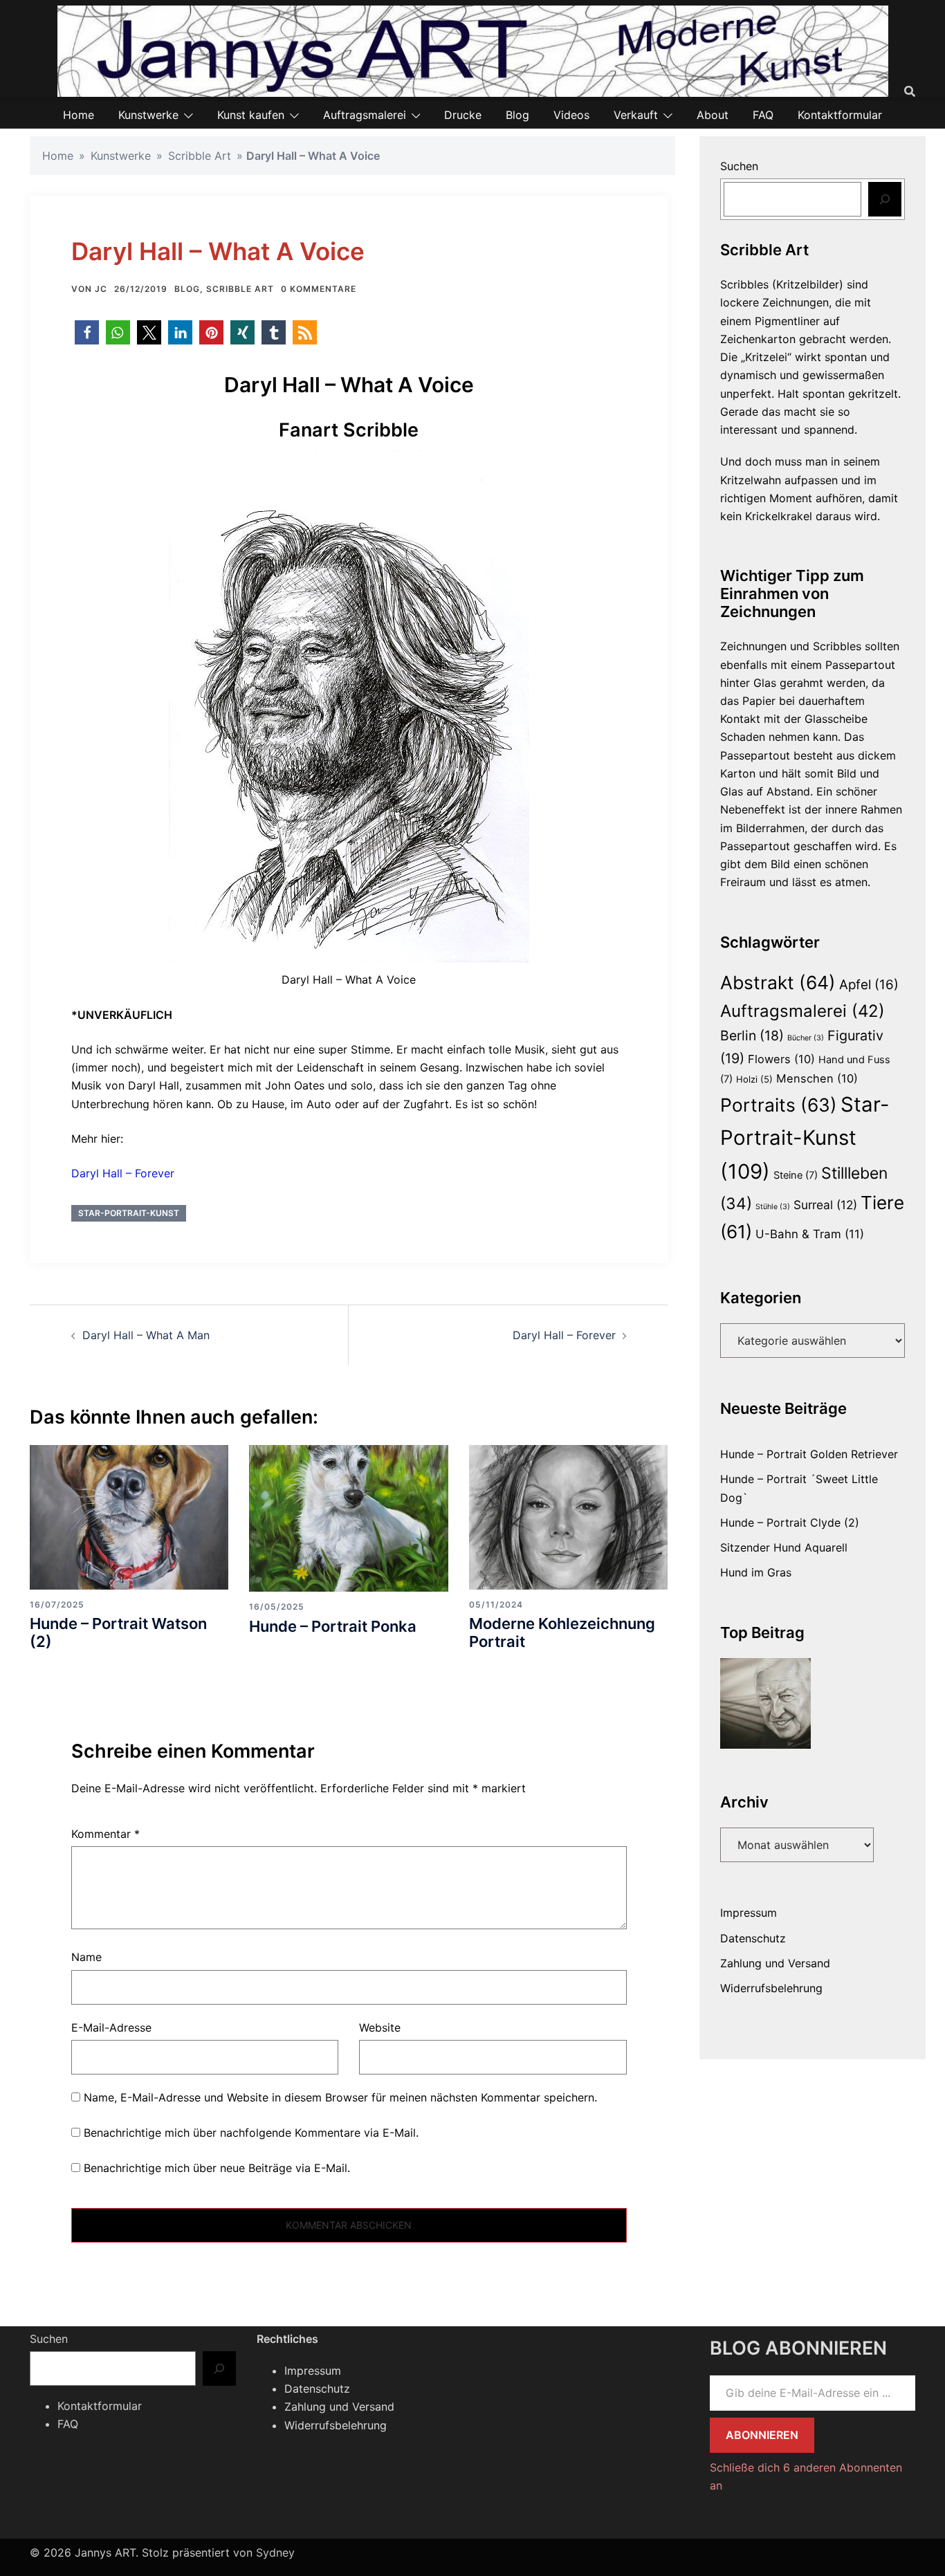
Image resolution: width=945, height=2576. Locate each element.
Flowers (781, 1059)
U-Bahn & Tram (810, 1234)
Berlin (752, 1036)
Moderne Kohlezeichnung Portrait (562, 1632)
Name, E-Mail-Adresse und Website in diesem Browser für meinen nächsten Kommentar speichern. (340, 2097)
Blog (517, 115)
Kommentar (105, 1834)
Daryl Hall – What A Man (146, 1335)
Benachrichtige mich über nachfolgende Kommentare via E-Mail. (251, 2133)
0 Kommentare (319, 289)
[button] (87, 332)
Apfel (869, 985)
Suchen (739, 166)
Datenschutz (753, 1938)
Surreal (825, 1205)
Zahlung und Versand (775, 1963)
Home (79, 115)
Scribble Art (200, 156)
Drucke (463, 115)
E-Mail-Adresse (111, 2027)
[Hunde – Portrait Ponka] (348, 1517)
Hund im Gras (756, 1572)
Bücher (806, 1038)
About (713, 115)
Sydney (275, 2552)
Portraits (779, 1105)
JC (101, 289)
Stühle (773, 1207)
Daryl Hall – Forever (123, 1173)
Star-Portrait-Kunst (129, 1213)
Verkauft (636, 115)
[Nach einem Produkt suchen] (910, 91)
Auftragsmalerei (365, 115)
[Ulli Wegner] (766, 1704)
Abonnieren (762, 2435)
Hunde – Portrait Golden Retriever (809, 1454)
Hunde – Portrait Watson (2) (118, 1632)
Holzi (754, 1079)
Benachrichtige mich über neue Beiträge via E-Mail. (217, 2168)
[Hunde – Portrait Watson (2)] (129, 1516)
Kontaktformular (840, 115)
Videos (571, 115)
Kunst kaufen (251, 115)
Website (380, 2027)
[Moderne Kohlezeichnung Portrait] (568, 1516)
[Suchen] (885, 199)
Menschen (817, 1078)
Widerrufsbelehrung (771, 1988)
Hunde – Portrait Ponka (333, 1626)
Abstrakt (778, 982)
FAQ (763, 115)
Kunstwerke (148, 115)
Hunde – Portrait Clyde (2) (790, 1522)
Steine (796, 1175)
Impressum (749, 1913)
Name (86, 1957)
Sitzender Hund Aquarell (784, 1547)
